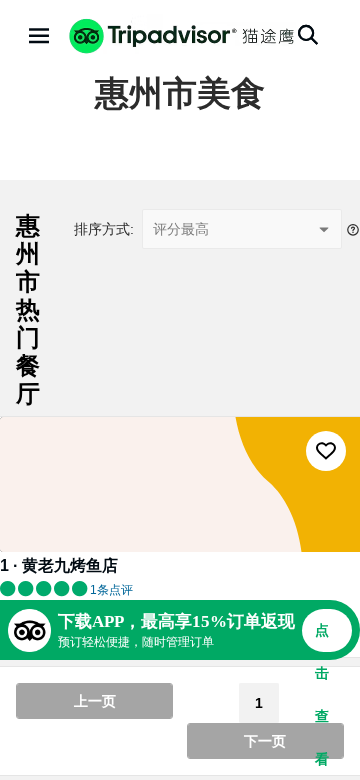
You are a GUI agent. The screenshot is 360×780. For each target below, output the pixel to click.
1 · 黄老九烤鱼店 (59, 565)
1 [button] (259, 703)
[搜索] (308, 35)
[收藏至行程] (326, 451)
